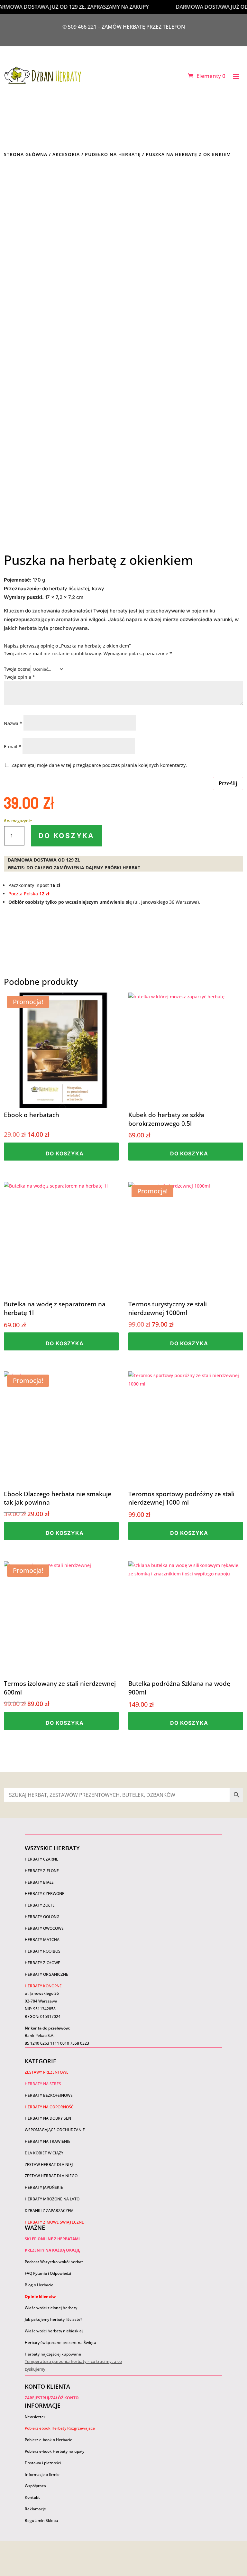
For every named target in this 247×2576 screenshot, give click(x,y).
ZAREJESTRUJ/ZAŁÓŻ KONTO (52, 2398)
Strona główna (26, 154)
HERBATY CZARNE (41, 1859)
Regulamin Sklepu (41, 2520)
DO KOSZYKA (67, 836)
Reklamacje (35, 2509)
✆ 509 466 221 (80, 27)
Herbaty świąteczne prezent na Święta (60, 2343)
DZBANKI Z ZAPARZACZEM (49, 2211)
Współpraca (35, 2486)
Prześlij (228, 783)
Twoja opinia (19, 677)
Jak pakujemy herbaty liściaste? (53, 2319)
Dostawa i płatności (43, 2463)
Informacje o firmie (42, 2474)
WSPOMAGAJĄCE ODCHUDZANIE (55, 2130)
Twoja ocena (17, 669)
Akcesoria (66, 154)
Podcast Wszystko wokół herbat (54, 2262)
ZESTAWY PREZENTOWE (47, 2072)
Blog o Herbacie (39, 2285)
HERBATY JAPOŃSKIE (44, 2187)
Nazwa (13, 723)
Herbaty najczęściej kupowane (53, 2354)
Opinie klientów (40, 2296)
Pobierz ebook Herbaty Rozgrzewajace (60, 2428)
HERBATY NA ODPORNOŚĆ (49, 2107)
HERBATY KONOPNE (43, 1986)
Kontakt (32, 2497)
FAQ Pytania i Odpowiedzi (48, 2273)
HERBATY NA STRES (43, 2084)
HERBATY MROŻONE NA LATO (52, 2199)
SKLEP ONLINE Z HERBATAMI (52, 2239)
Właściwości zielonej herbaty (51, 2308)
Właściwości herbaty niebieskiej (54, 2331)
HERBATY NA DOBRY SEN (48, 2118)
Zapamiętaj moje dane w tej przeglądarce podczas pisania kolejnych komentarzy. (99, 765)
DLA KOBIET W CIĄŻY (44, 2153)
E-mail (13, 747)
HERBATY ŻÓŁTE (40, 1905)
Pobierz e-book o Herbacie (49, 2440)
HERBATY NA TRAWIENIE (48, 2141)
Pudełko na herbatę (113, 154)
